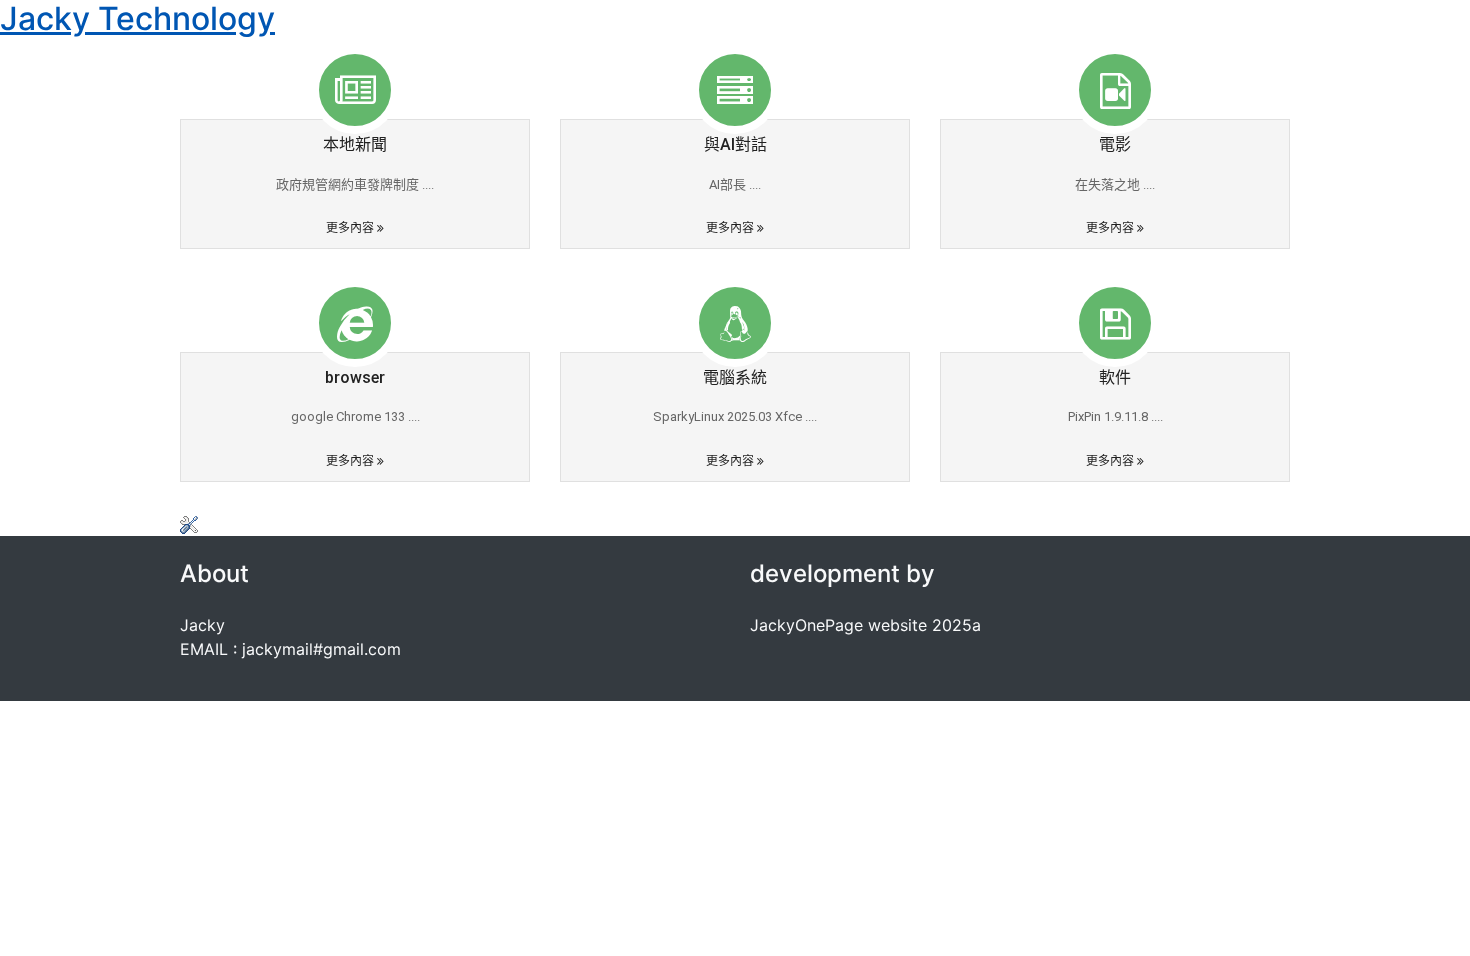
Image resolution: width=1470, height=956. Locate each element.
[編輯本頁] (189, 524)
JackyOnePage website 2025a (865, 625)
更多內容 (351, 228)
